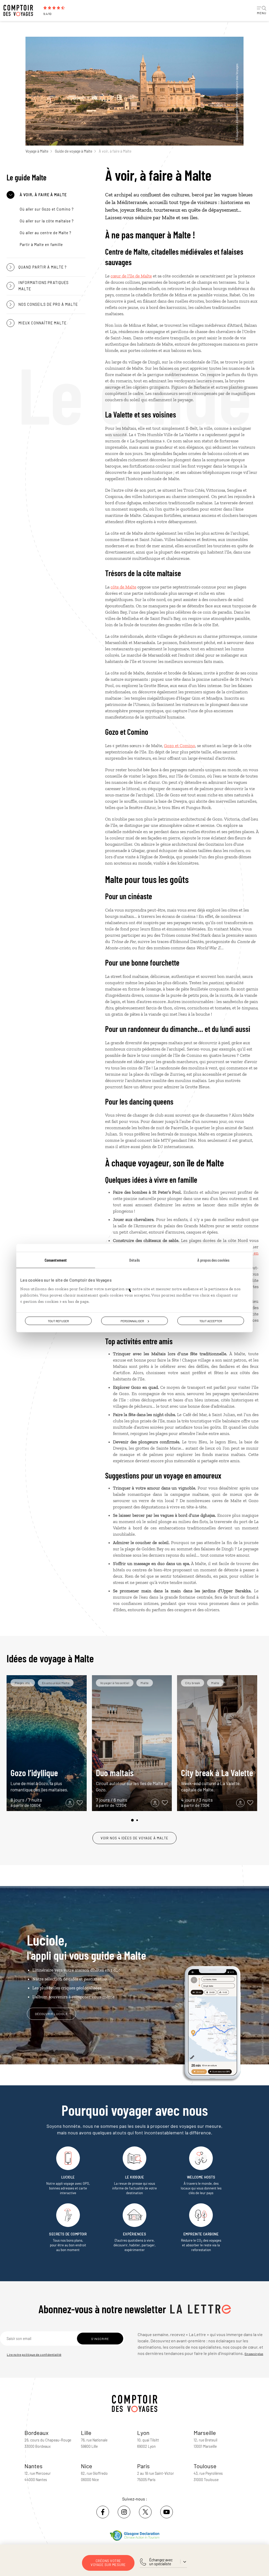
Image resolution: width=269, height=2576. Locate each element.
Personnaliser (132, 1321)
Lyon (143, 2433)
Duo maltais (132, 1780)
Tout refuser (58, 1321)
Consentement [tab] (56, 1260)
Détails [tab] (134, 1260)
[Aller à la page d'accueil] (21, 10)
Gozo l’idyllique (39, 1780)
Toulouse (205, 2466)
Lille (86, 2433)
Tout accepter (211, 1321)
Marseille (205, 2433)
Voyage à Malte (37, 151)
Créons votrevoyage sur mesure (108, 2563)
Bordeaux (37, 2433)
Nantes (33, 2466)
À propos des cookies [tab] (213, 1260)
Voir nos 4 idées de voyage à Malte (134, 1838)
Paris (143, 2466)
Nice (87, 2466)
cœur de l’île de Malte (131, 276)
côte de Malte (123, 587)
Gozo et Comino (180, 746)
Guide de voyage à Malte (74, 151)
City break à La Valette (217, 1780)
